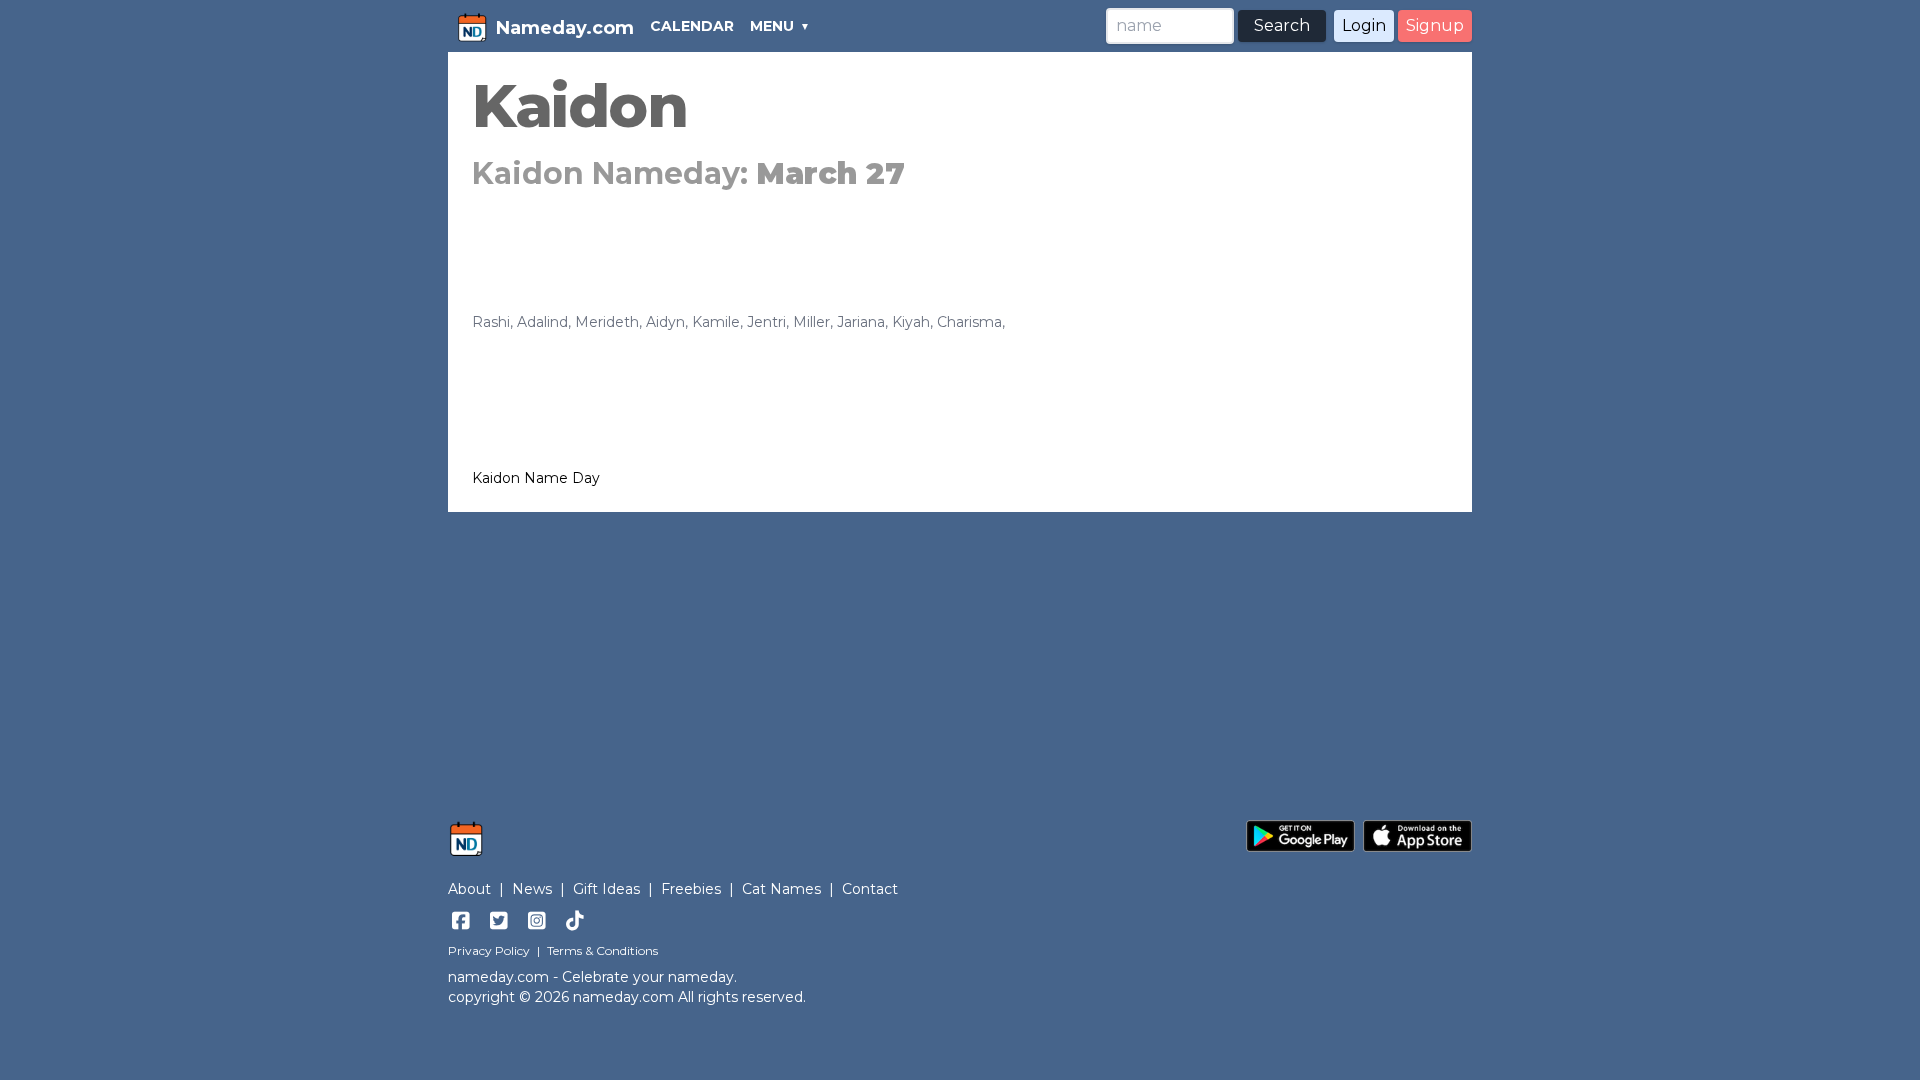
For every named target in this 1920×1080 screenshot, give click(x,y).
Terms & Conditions (602, 950)
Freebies (691, 889)
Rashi (491, 322)
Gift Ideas (606, 889)
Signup (1435, 25)
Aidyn (665, 322)
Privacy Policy (489, 950)
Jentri (766, 322)
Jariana (861, 322)
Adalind (542, 322)
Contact (870, 889)
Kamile (716, 322)
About (469, 889)
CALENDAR (692, 26)
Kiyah (911, 322)
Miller (811, 322)
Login (1364, 25)
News (532, 889)
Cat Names (781, 889)
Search (1282, 25)
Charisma (969, 322)
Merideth (607, 322)
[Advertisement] (960, 656)
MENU (772, 26)
